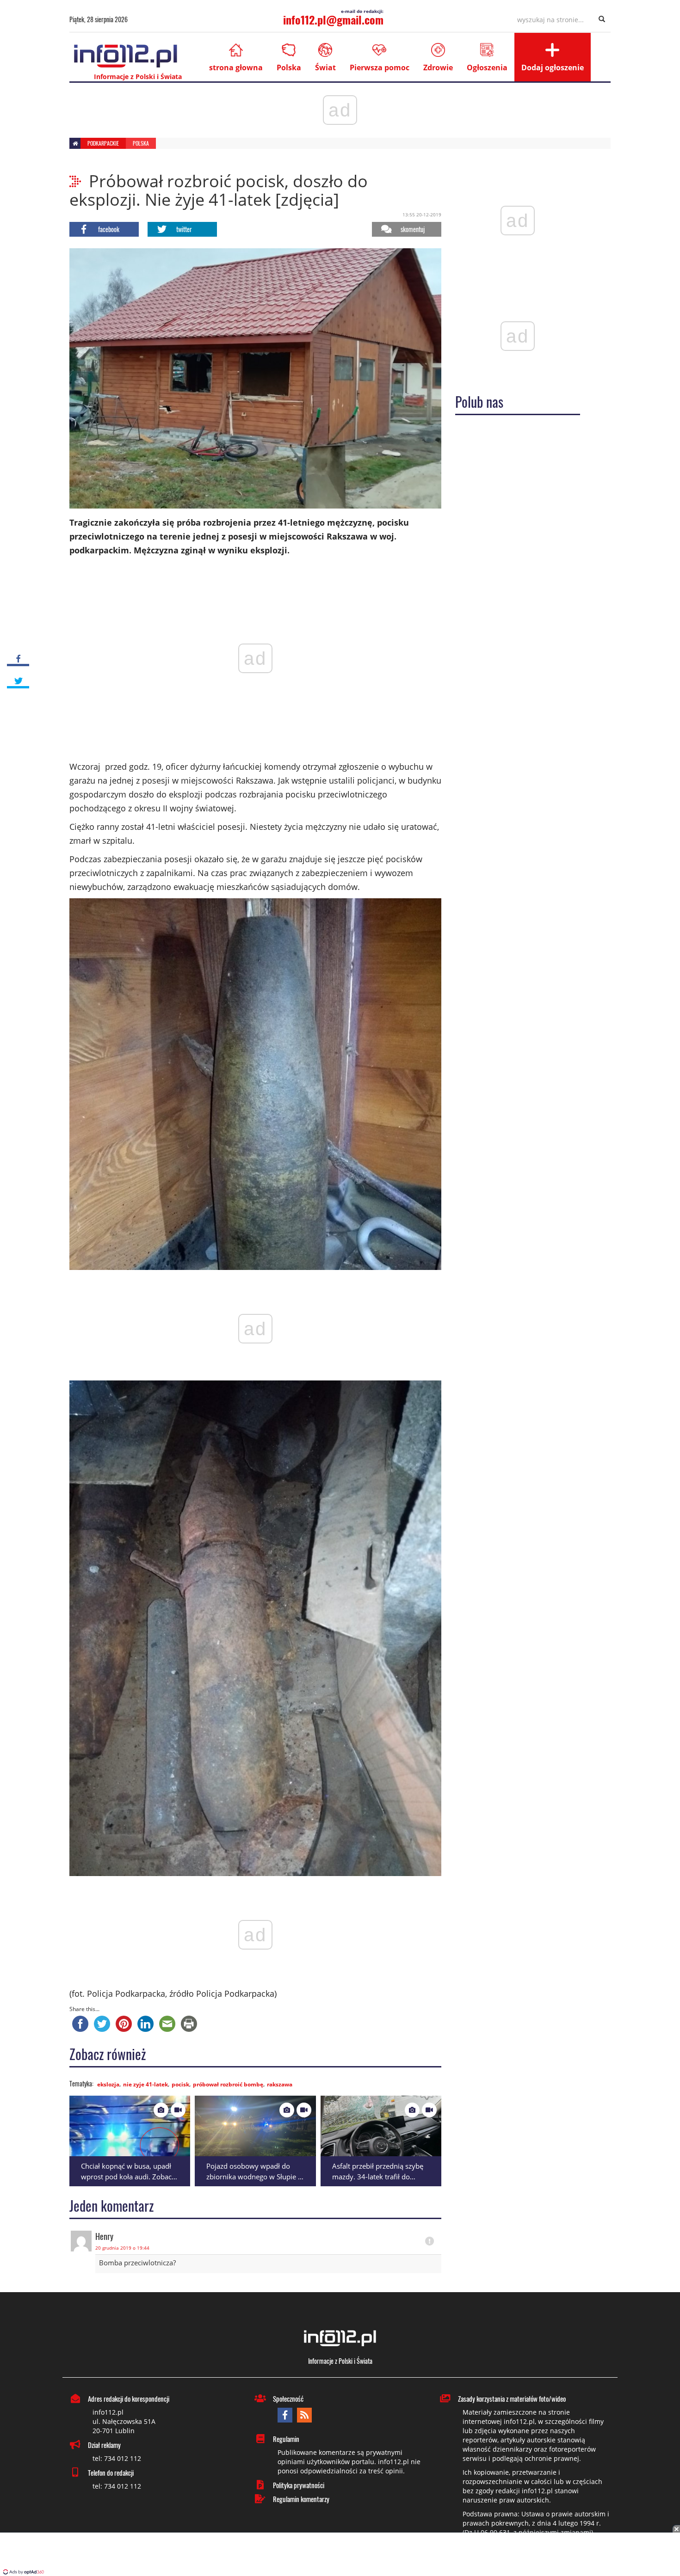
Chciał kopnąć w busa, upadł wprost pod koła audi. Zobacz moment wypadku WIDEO (128, 2176)
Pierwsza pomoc (380, 67)
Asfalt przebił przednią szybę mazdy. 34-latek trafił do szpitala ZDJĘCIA (378, 2176)
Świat (325, 67)
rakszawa (280, 2084)
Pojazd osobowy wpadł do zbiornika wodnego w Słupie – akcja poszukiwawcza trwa (254, 2176)
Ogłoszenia (487, 67)
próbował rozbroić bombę (228, 2084)
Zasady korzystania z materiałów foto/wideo (512, 2398)
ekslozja (108, 2084)
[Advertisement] (340, 2555)
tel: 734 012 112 (117, 2458)
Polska (289, 67)
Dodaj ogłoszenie (553, 67)
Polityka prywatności (299, 2485)
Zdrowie (438, 67)
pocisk (180, 2084)
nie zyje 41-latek (145, 2084)
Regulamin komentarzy (301, 2499)
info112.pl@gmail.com (333, 19)
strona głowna (236, 67)
